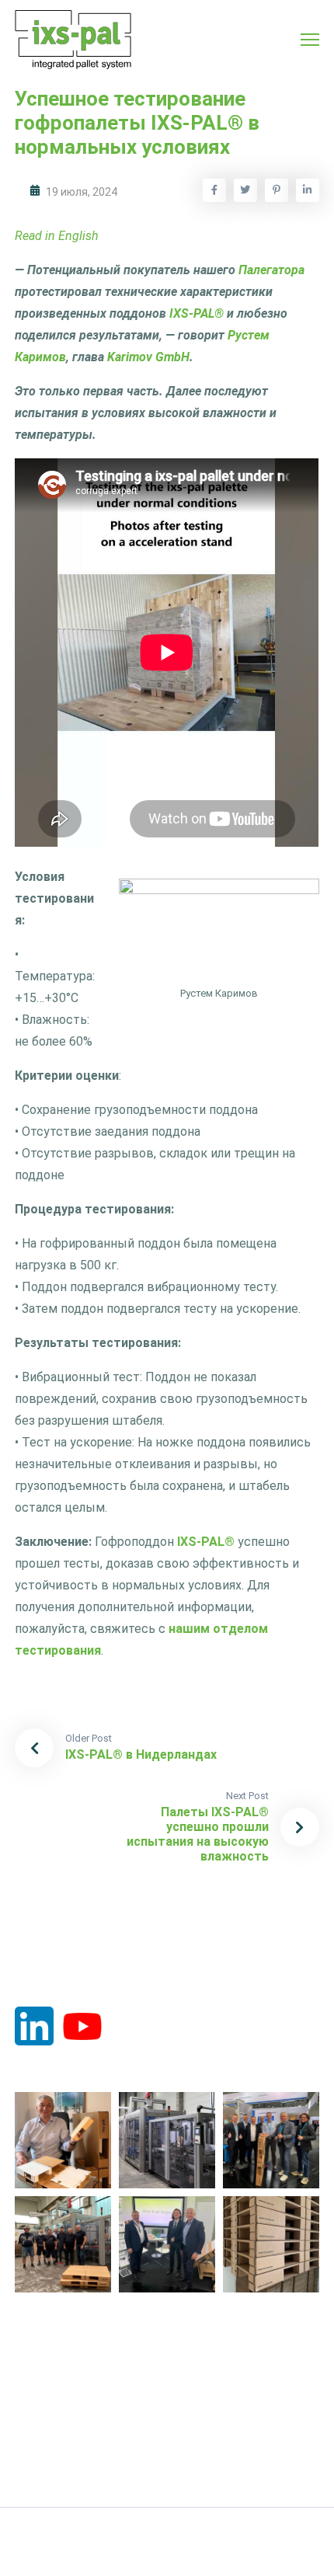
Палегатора (271, 270)
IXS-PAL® (197, 313)
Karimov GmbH (148, 357)
